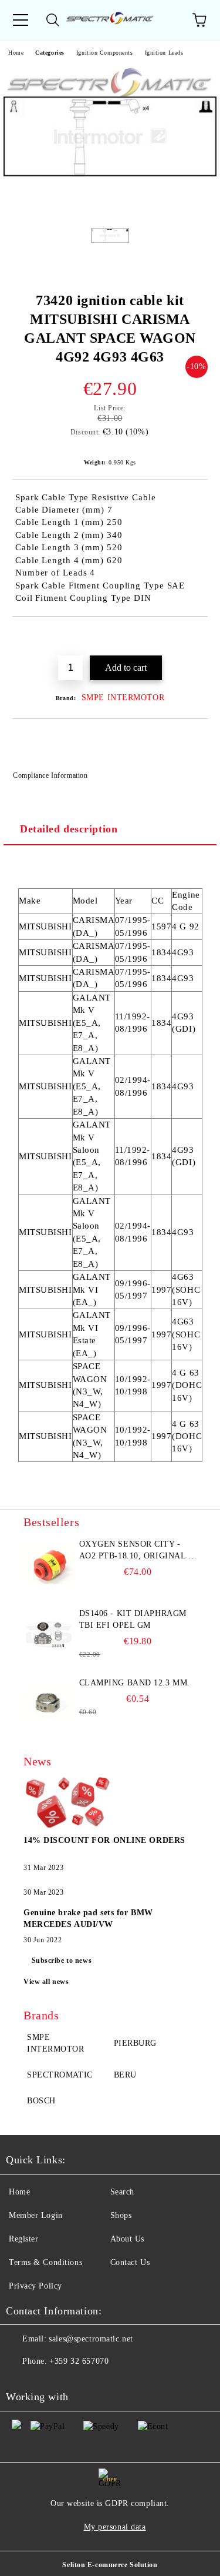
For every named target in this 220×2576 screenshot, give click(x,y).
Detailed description (69, 829)
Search (122, 2192)
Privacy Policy (35, 2286)
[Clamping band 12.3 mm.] (50, 1704)
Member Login (36, 2215)
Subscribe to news (62, 1961)
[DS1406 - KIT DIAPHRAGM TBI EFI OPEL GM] (50, 1634)
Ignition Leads (164, 53)
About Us (127, 2239)
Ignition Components (105, 53)
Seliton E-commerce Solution (110, 2565)
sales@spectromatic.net (91, 2339)
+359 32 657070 (79, 2361)
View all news (46, 1982)
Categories (50, 53)
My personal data (115, 2527)
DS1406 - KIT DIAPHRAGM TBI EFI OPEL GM (133, 1619)
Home (16, 53)
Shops (121, 2215)
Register (23, 2239)
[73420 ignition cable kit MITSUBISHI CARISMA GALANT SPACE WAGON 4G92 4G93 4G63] (110, 205)
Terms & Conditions (45, 2262)
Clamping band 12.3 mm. (135, 1683)
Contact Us (130, 2262)
